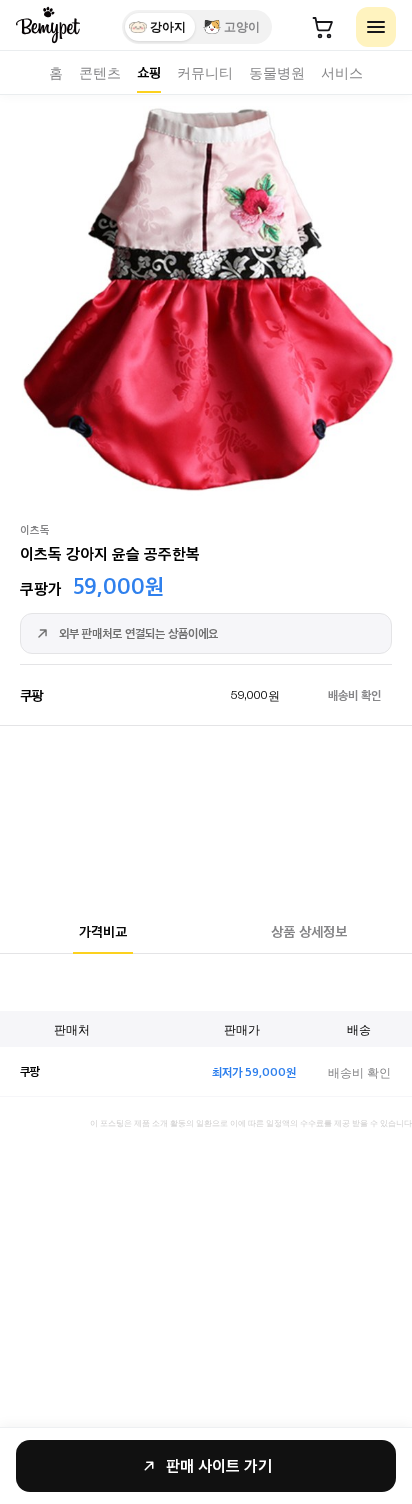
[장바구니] (323, 27)
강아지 (168, 27)
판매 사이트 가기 (219, 1465)
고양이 (242, 27)
